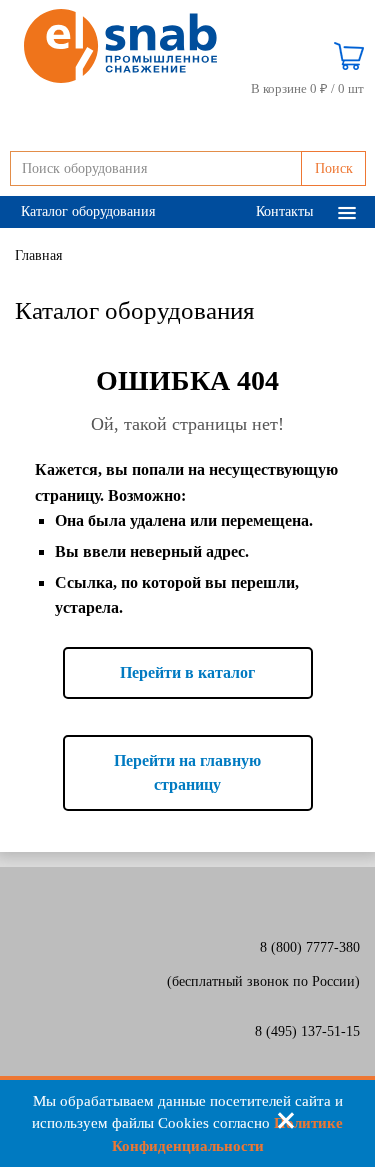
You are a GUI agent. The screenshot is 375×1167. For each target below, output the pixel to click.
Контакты (284, 211)
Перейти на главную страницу (187, 772)
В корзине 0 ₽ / (307, 88)
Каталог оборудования (88, 211)
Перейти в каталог (187, 672)
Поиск (334, 168)
